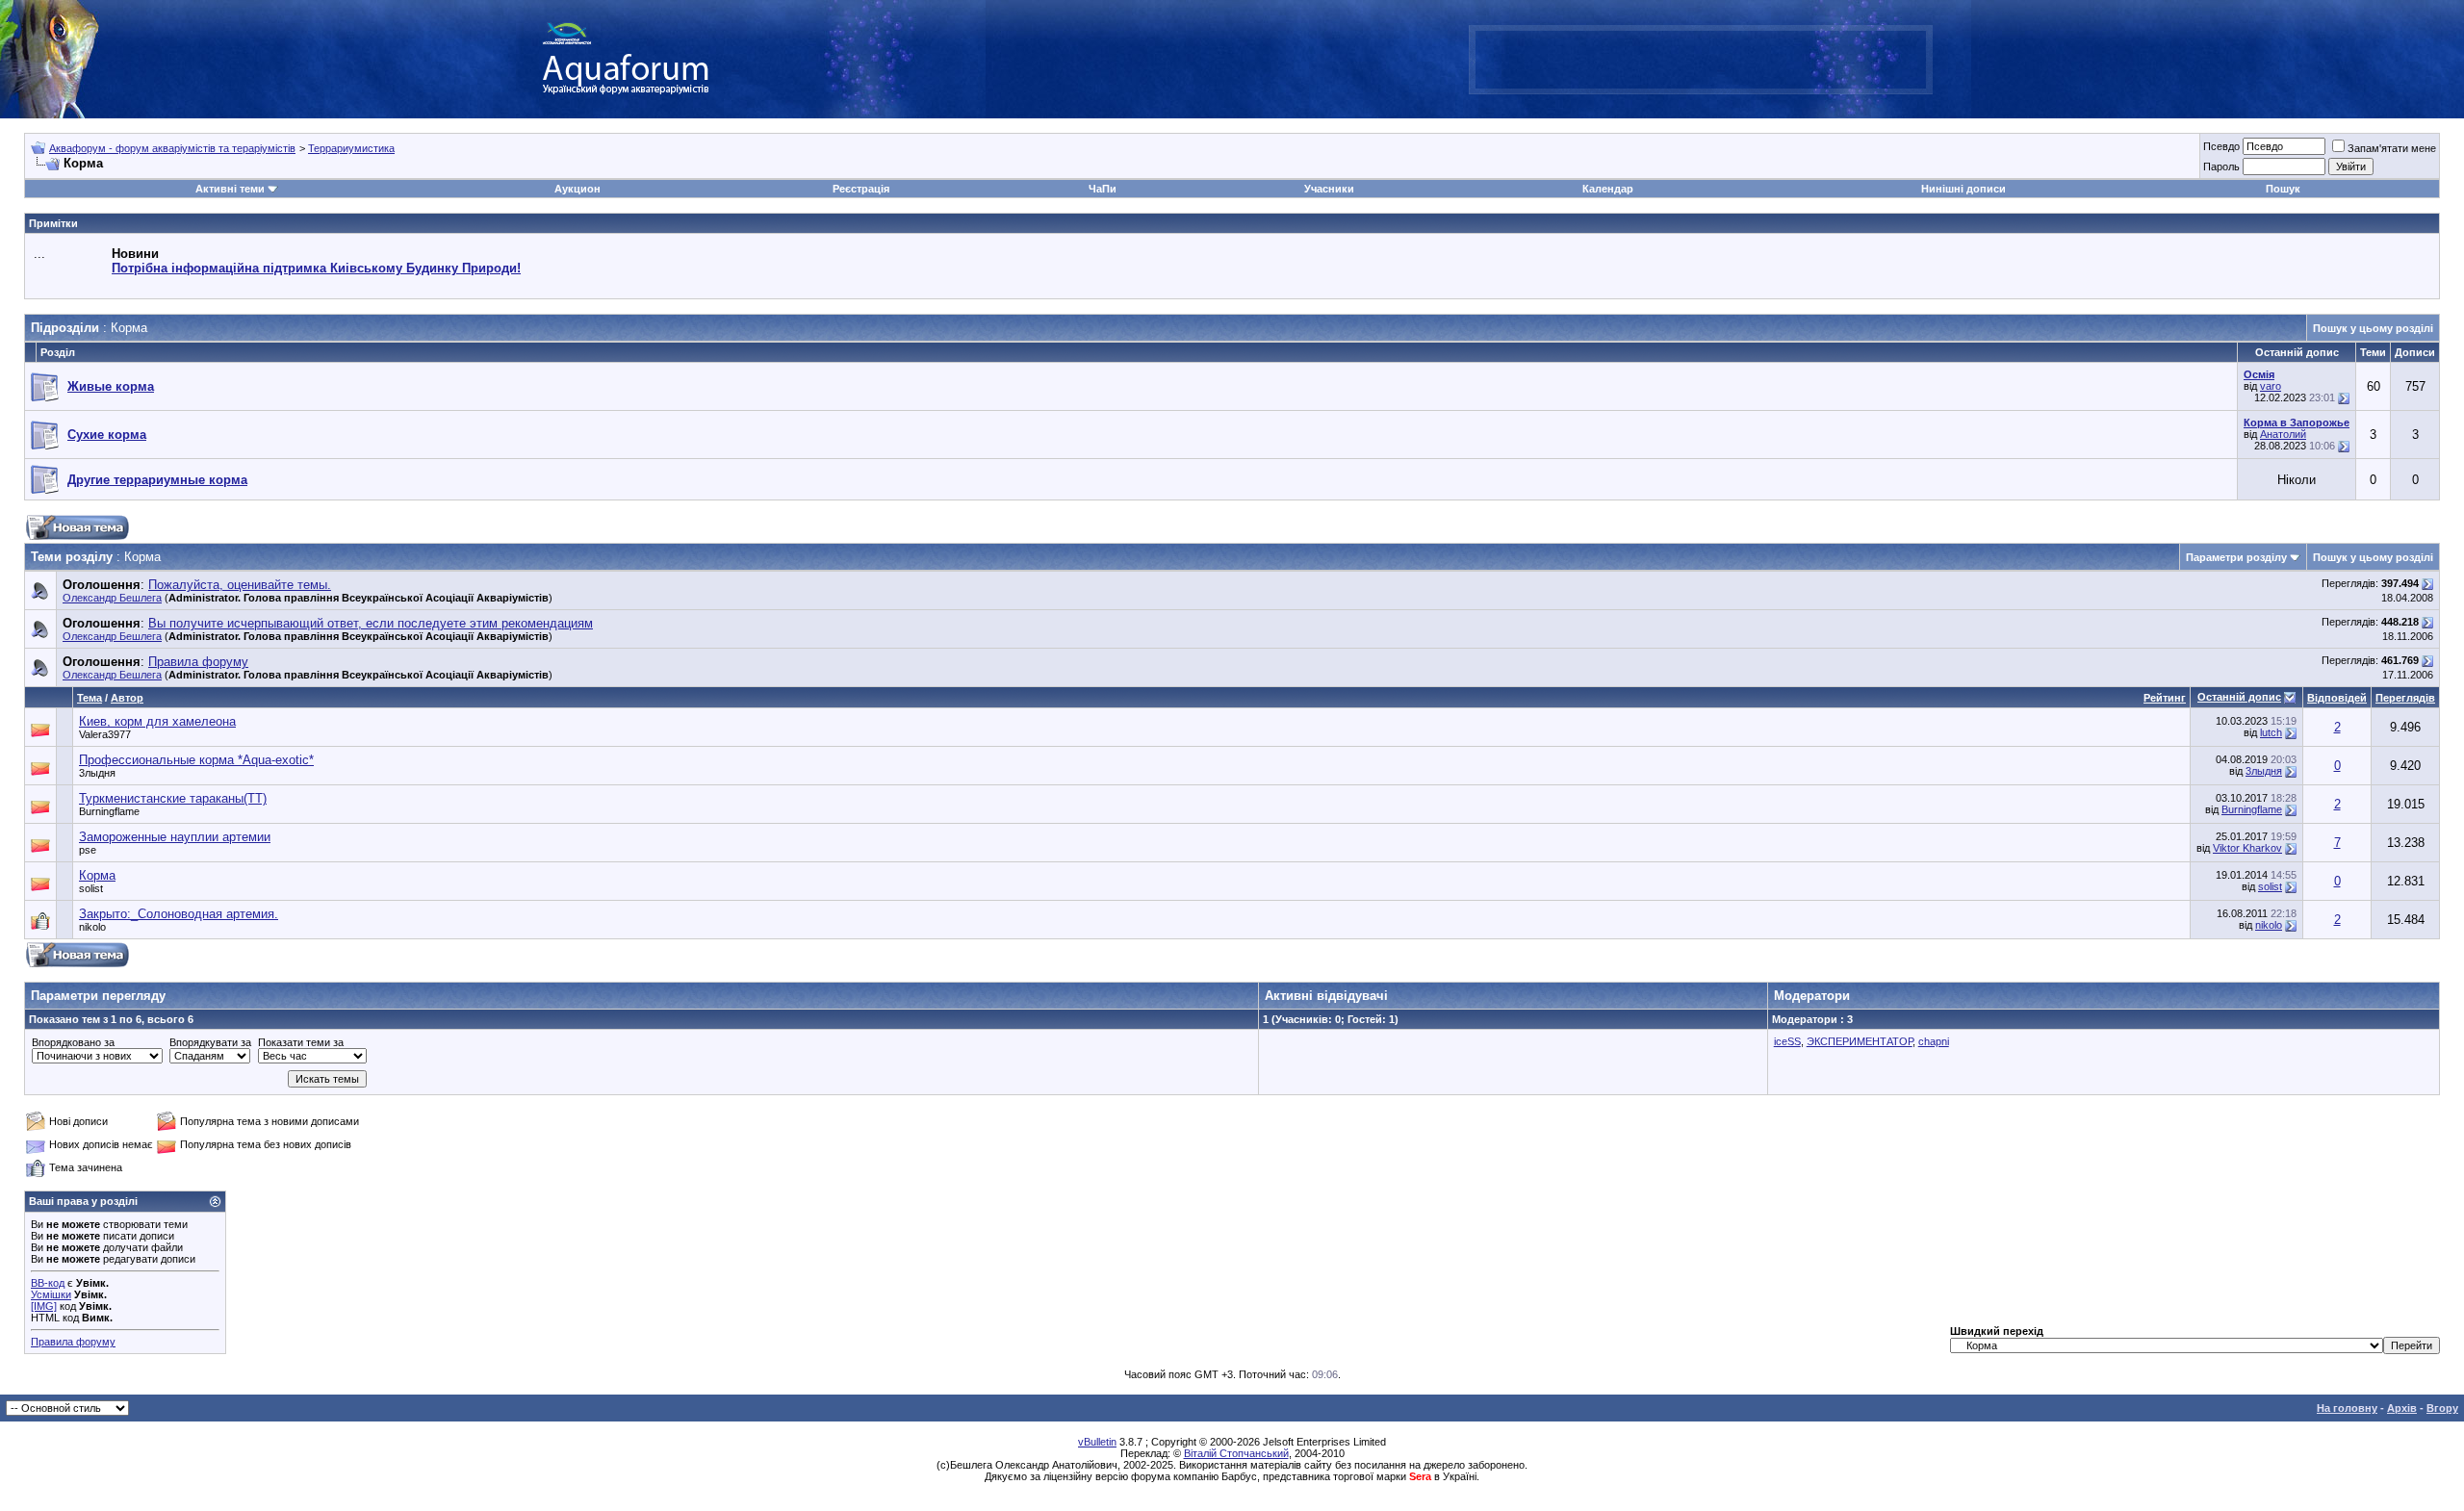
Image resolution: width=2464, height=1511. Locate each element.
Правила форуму (73, 1342)
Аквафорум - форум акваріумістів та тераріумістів (172, 148)
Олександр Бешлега (112, 598)
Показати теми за (301, 1042)
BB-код (48, 1283)
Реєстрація (861, 189)
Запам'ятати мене (2392, 148)
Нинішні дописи (1963, 189)
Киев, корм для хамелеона (157, 721)
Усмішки (51, 1294)
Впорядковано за (73, 1042)
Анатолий (2283, 434)
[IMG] (44, 1306)
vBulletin (1097, 1442)
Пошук (2283, 189)
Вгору (2442, 1408)
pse (88, 850)
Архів (2402, 1408)
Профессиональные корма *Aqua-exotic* (196, 760)
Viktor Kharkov (2247, 848)
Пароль (2221, 166)
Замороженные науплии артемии (175, 837)
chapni (1934, 1041)
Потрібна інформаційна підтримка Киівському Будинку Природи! (316, 268)
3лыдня (97, 773)
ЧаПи (1103, 189)
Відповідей (2337, 698)
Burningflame (109, 811)
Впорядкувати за (210, 1042)
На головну (2347, 1408)
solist (91, 888)
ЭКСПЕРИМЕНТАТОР (1860, 1041)
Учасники (1329, 189)
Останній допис (2239, 697)
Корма (97, 875)
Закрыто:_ (179, 914)
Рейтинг (2165, 698)
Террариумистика (351, 148)
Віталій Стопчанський (1236, 1453)
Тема (90, 698)
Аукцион (577, 189)
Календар (1608, 189)
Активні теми (230, 189)
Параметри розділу (2236, 557)
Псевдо (2221, 146)
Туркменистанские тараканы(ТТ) (173, 798)
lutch (2271, 732)
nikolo (92, 927)
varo (2271, 386)
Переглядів (2405, 698)
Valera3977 (105, 734)
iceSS (1787, 1041)
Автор (127, 698)
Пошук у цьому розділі (2373, 328)
